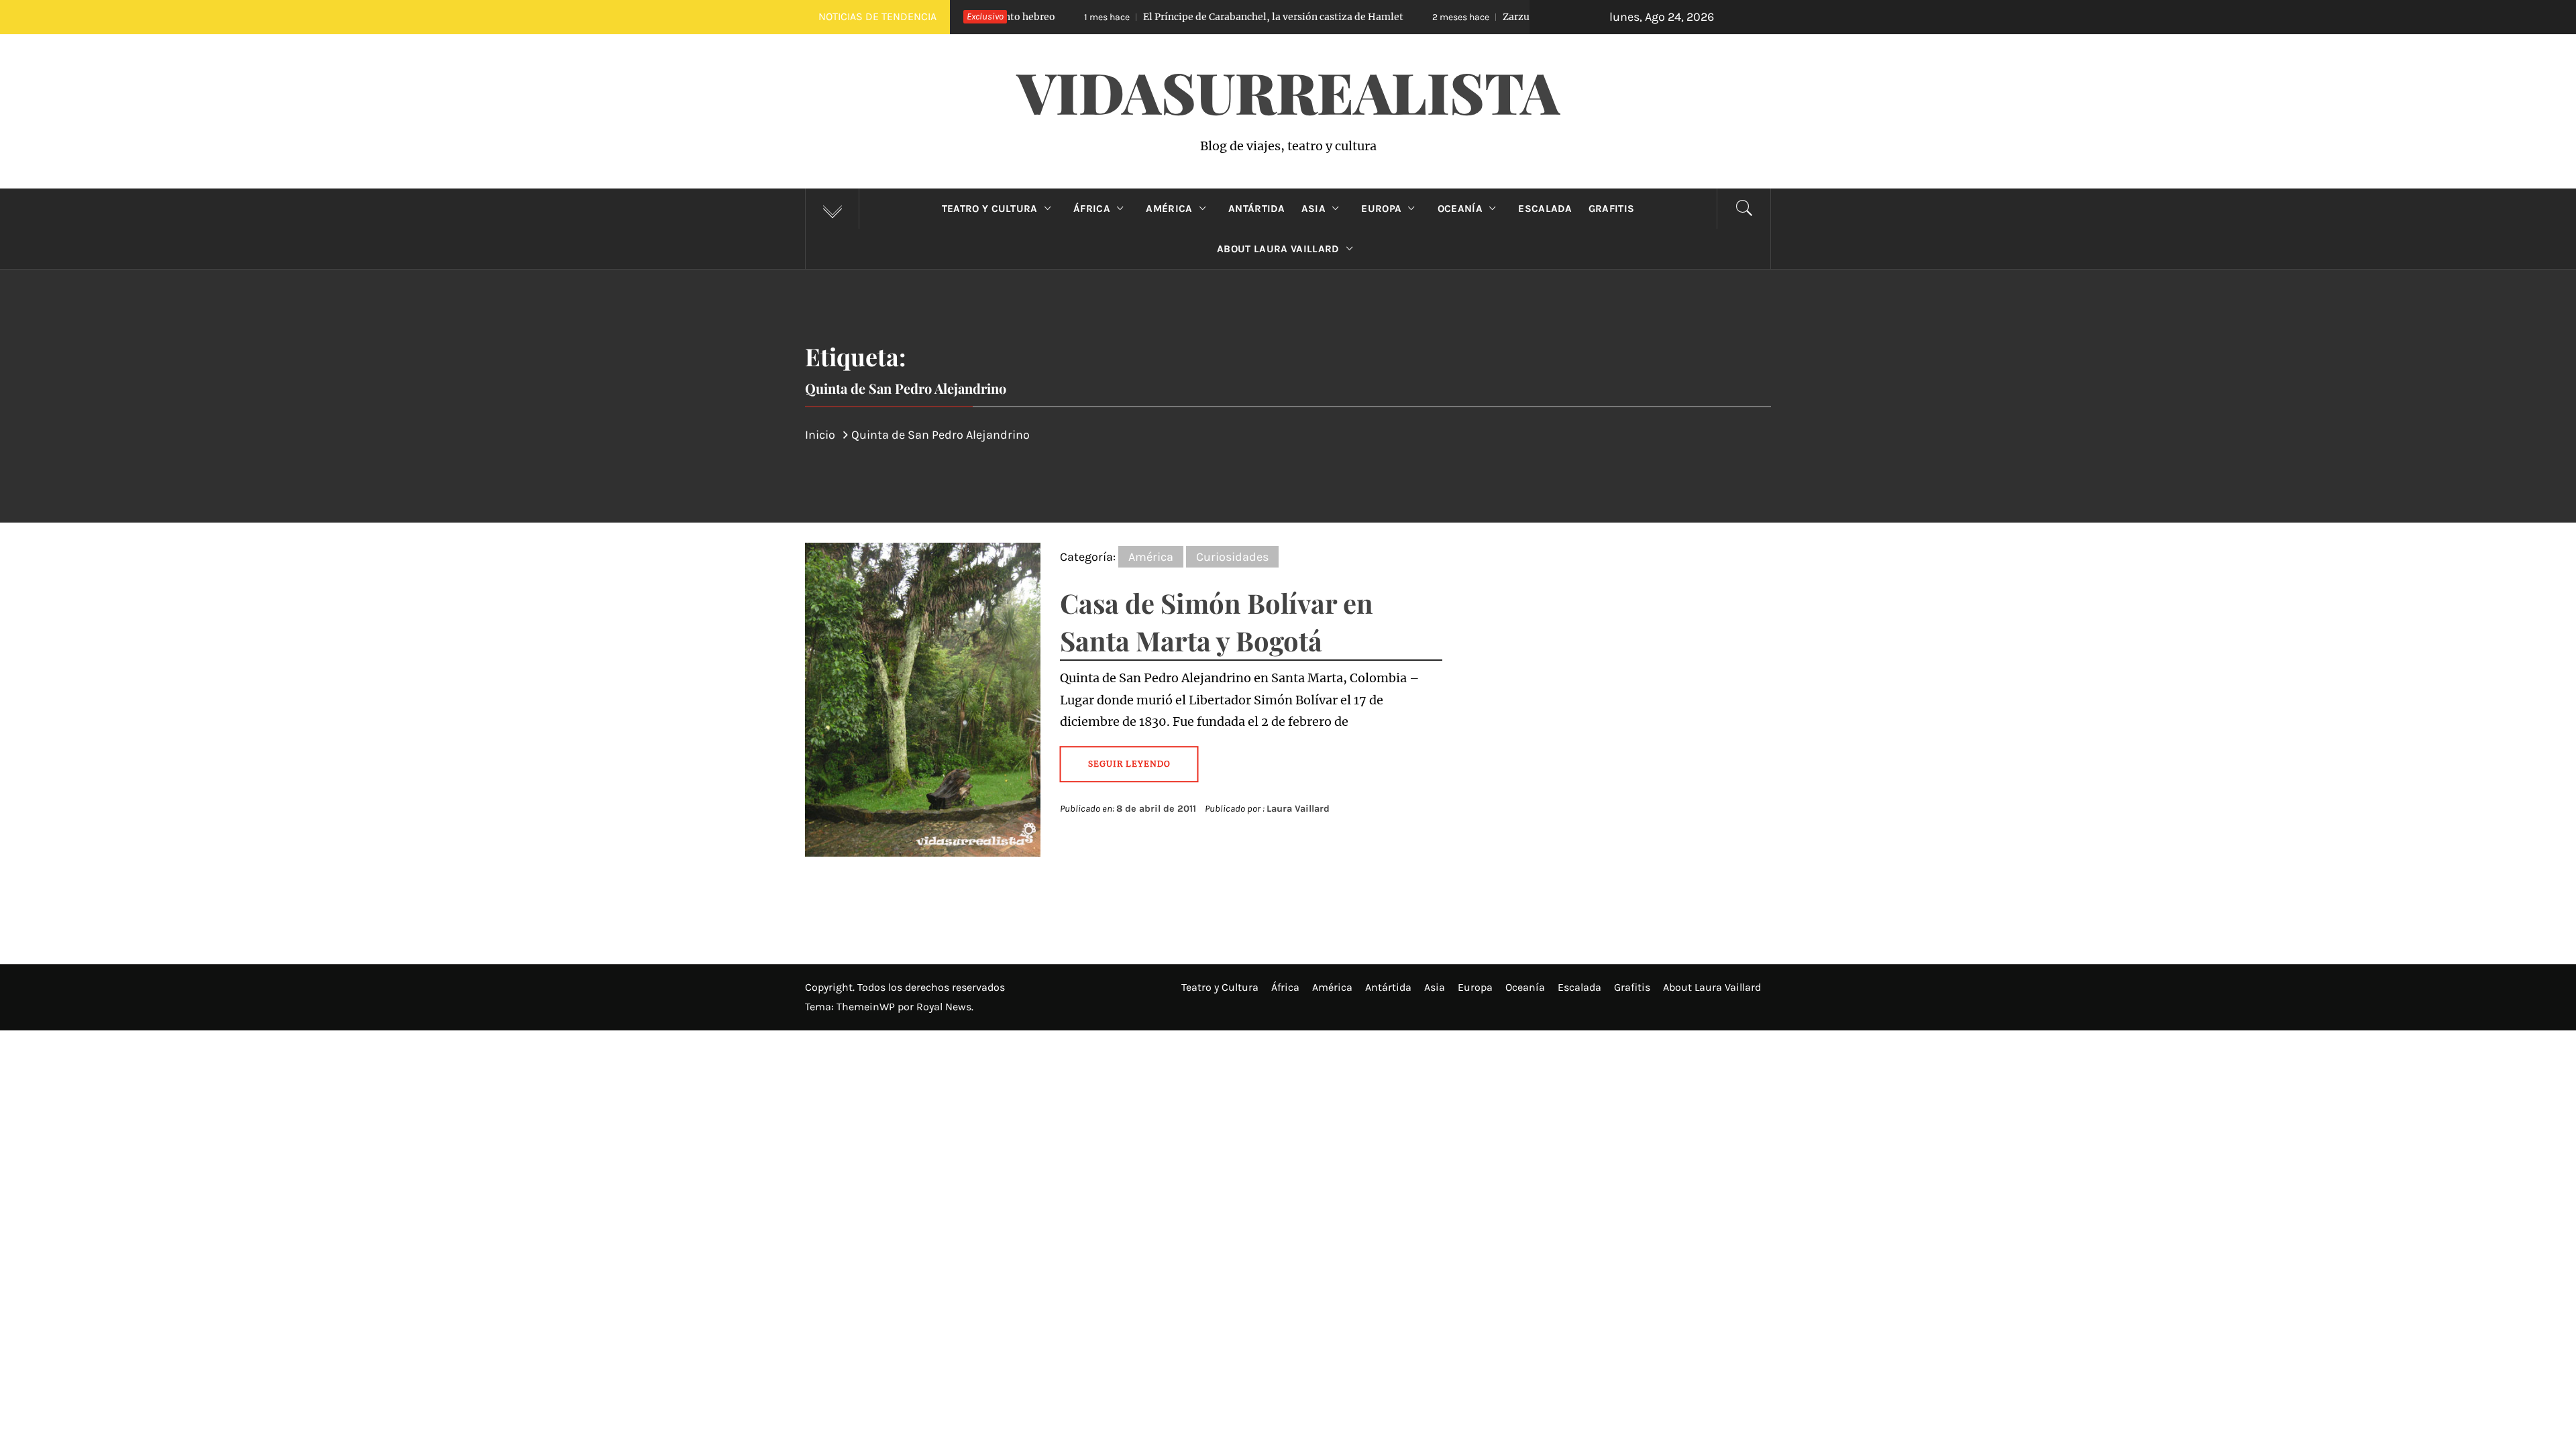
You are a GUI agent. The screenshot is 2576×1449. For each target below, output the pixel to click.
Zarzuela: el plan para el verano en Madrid (1490, 17)
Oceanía (1460, 209)
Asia (1313, 209)
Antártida (1257, 209)
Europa (1381, 209)
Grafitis (1612, 209)
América (1169, 209)
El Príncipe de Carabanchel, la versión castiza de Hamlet (1169, 17)
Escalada (1545, 209)
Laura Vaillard (1298, 809)
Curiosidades (1232, 557)
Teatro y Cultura (990, 209)
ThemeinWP (867, 1007)
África (1092, 209)
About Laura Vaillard (1278, 249)
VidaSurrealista (1288, 91)
